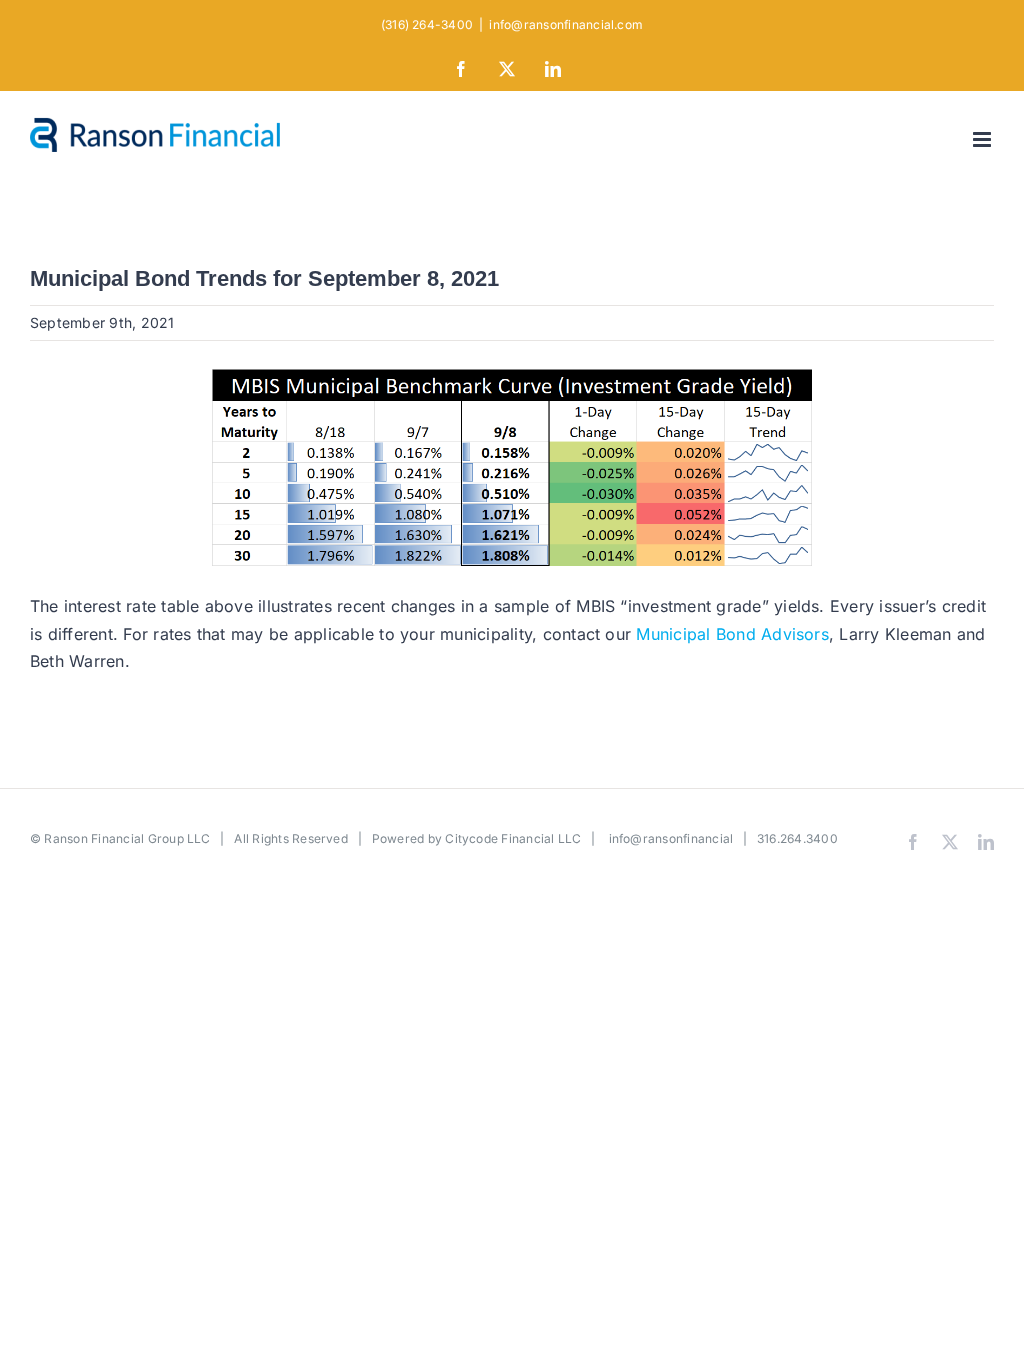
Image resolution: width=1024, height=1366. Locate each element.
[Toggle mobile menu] (983, 139)
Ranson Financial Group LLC (127, 838)
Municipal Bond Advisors (732, 634)
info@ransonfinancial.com (566, 24)
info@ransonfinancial (671, 838)
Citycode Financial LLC (513, 838)
